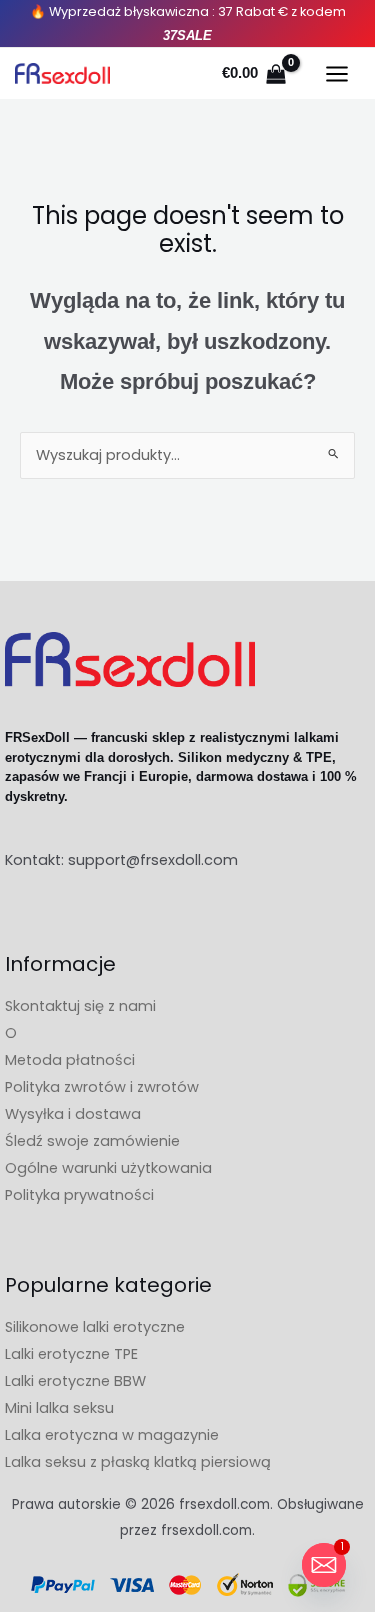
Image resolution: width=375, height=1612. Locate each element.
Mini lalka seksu (59, 1408)
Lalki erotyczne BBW (75, 1381)
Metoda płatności (70, 1060)
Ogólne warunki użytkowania (108, 1168)
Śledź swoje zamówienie (92, 1141)
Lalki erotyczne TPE (71, 1354)
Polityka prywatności (79, 1195)
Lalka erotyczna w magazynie (112, 1435)
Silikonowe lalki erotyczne (95, 1327)
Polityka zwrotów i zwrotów (102, 1087)
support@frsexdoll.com (153, 860)
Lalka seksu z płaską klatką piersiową (138, 1462)
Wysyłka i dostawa (73, 1114)
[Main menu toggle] (337, 74)
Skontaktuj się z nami (80, 1006)
